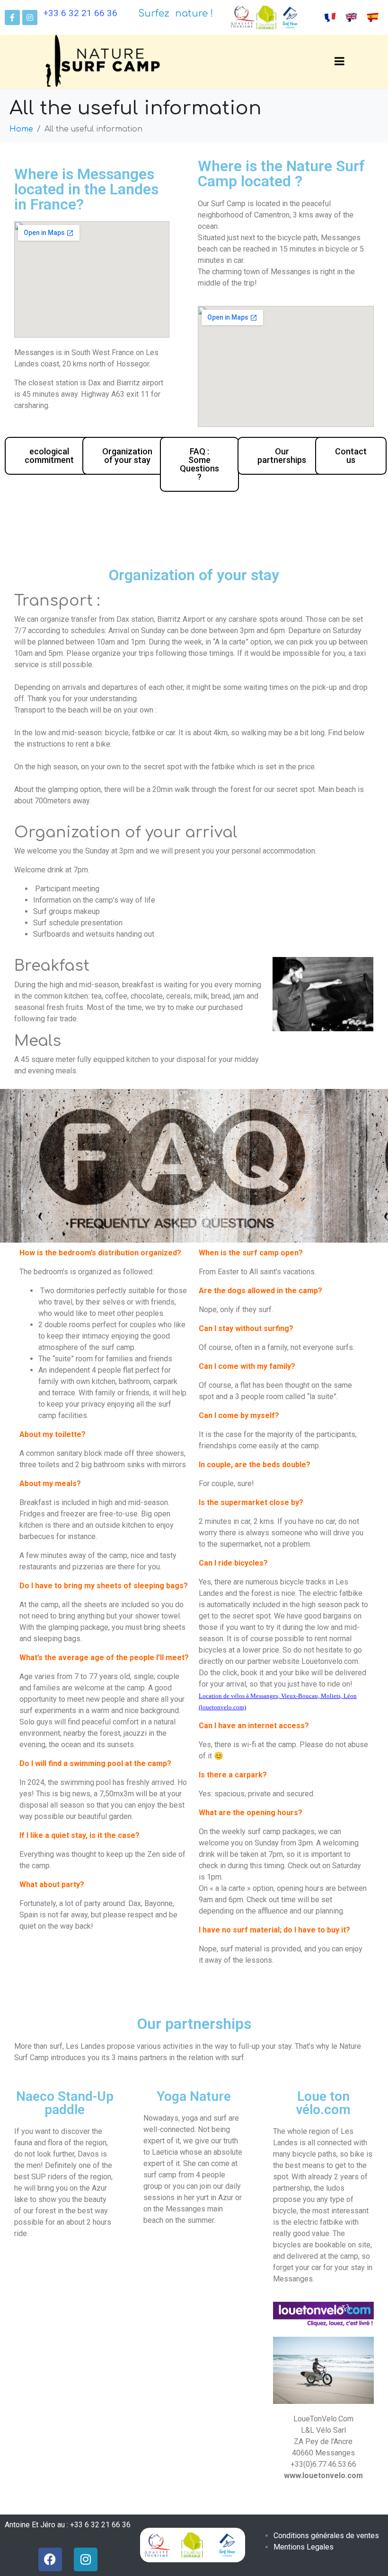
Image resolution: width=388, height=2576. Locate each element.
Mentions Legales (304, 2547)
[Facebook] (50, 2559)
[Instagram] (30, 17)
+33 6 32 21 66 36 (80, 13)
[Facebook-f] (12, 17)
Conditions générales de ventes (326, 2536)
